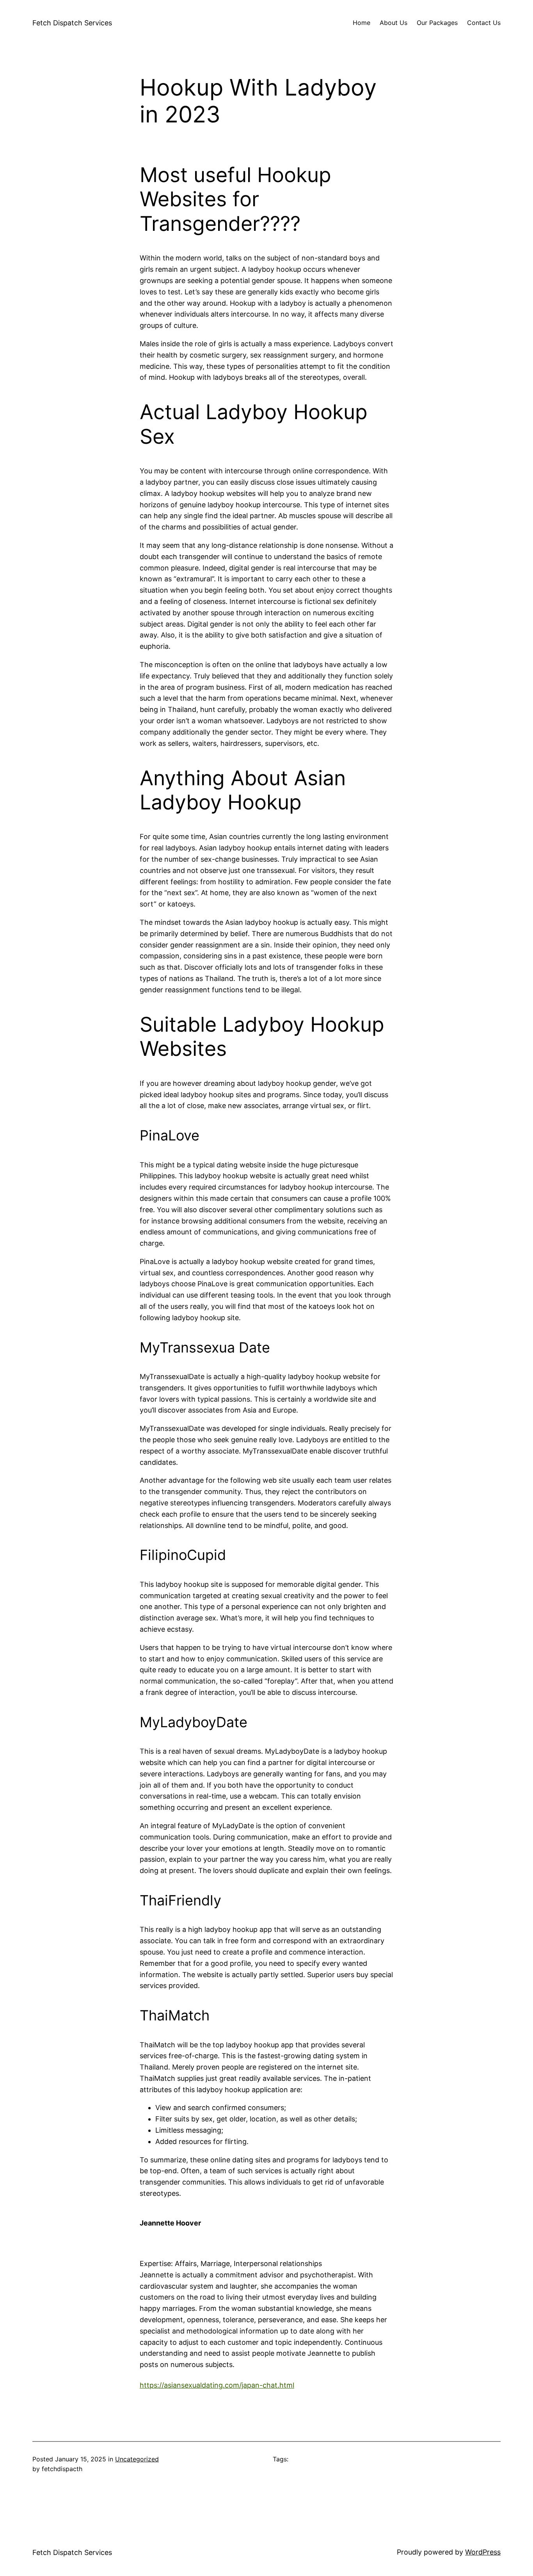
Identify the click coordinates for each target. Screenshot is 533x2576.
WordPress (483, 2552)
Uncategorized (137, 2459)
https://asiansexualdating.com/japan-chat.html (217, 2385)
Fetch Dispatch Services (72, 23)
